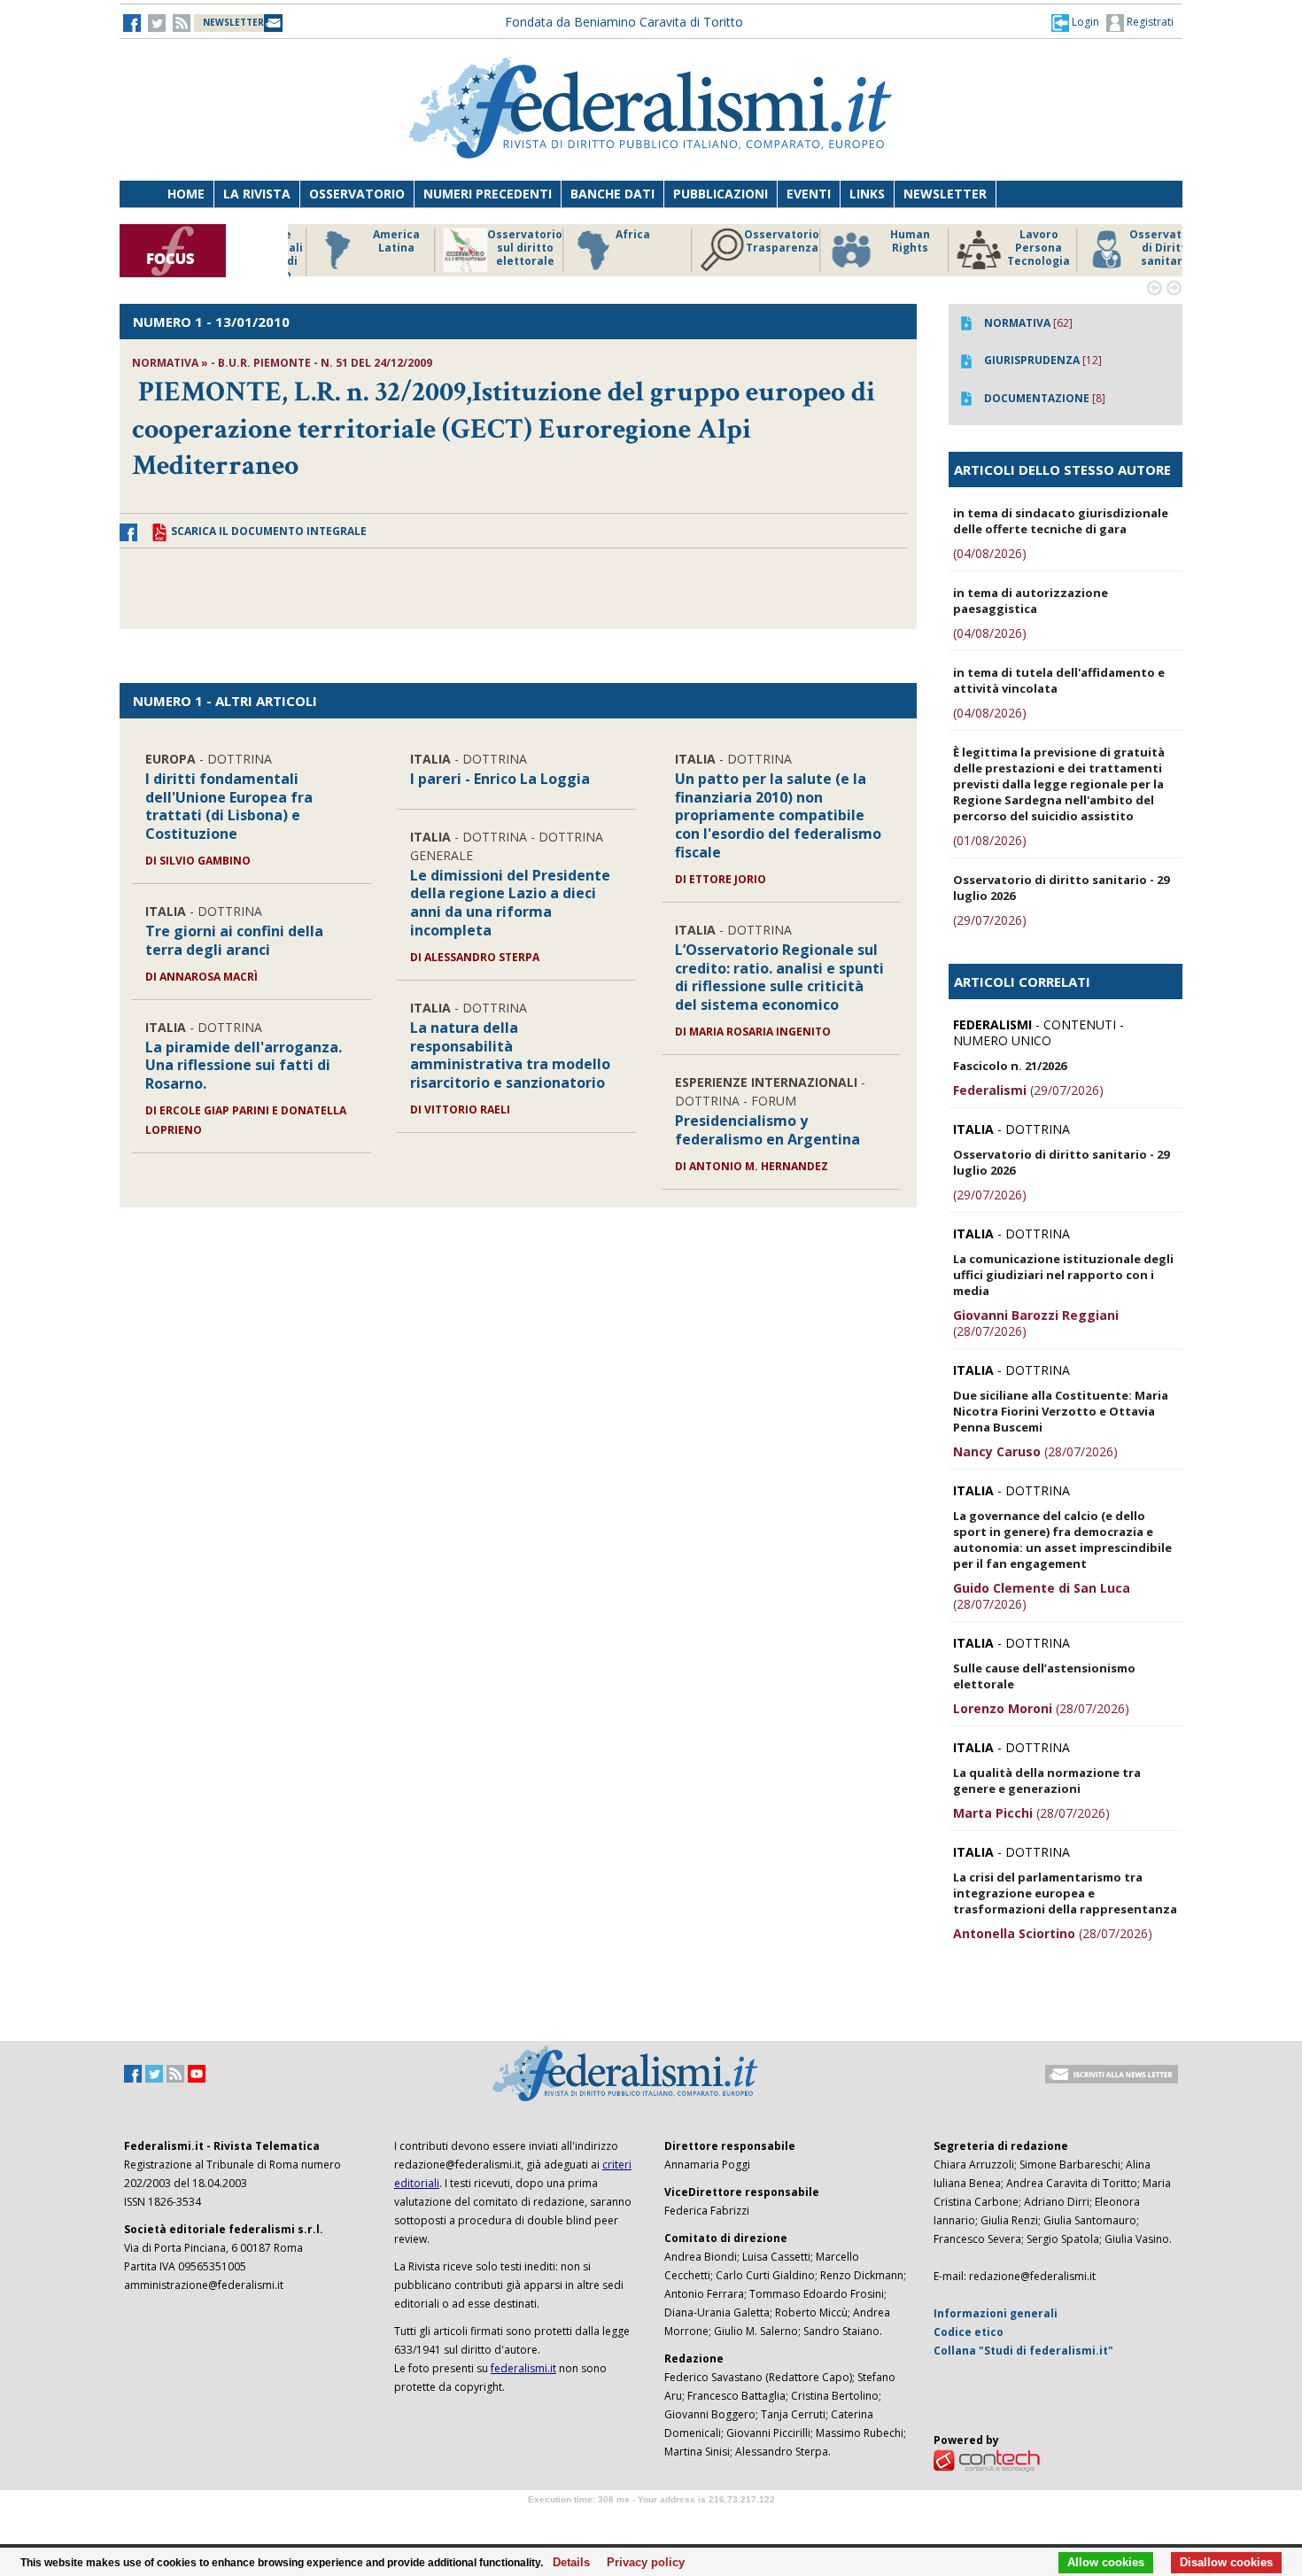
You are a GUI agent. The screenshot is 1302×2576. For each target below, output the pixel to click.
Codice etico (969, 2332)
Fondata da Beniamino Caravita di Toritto (624, 22)
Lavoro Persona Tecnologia (1014, 248)
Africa (608, 235)
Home (186, 194)
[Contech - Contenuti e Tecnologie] (987, 2460)
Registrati (1149, 22)
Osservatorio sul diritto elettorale (500, 248)
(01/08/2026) (990, 840)
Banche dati (612, 194)
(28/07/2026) (1036, 1323)
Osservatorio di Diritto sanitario (1142, 248)
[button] (1075, 22)
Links (867, 194)
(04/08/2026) (990, 553)
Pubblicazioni (721, 194)
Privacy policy (641, 2563)
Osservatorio (357, 194)
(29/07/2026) (990, 920)
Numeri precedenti (488, 194)
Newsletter (945, 194)
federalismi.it (523, 2368)
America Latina (372, 241)
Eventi (809, 194)
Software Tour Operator (651, 2520)
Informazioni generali (996, 2313)
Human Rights (885, 241)
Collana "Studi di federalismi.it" (1023, 2351)
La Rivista (257, 194)
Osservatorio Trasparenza (757, 241)
